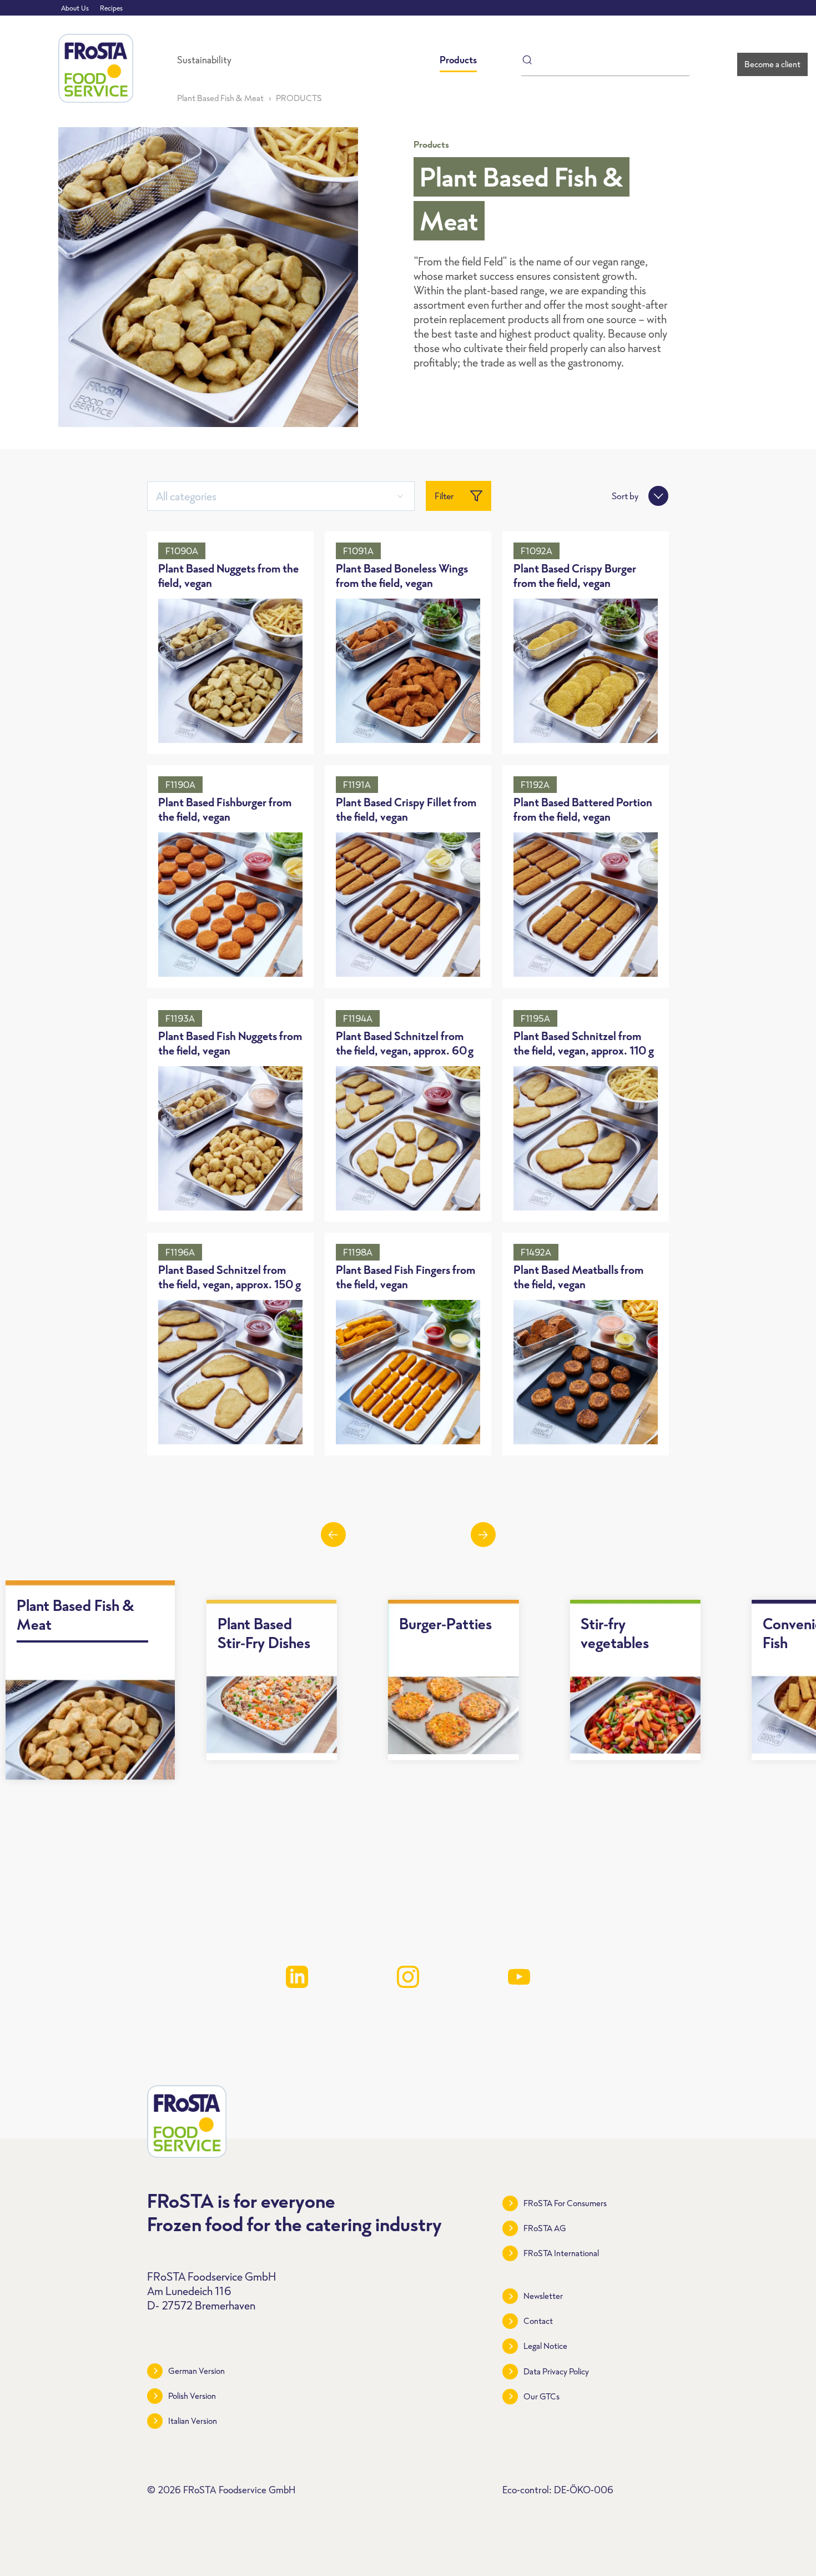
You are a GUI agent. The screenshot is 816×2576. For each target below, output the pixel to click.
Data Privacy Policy (556, 2371)
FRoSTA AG (545, 2228)
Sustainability (204, 60)
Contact (538, 2321)
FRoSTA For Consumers (565, 2203)
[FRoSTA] (96, 68)
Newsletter (543, 2296)
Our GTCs (542, 2396)
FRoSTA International (561, 2253)
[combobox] (281, 496)
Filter (444, 496)
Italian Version (193, 2421)
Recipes (111, 8)
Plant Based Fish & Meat (220, 98)
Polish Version (192, 2396)
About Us (75, 8)
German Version (197, 2371)
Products (458, 60)
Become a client (772, 64)
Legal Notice (545, 2346)
